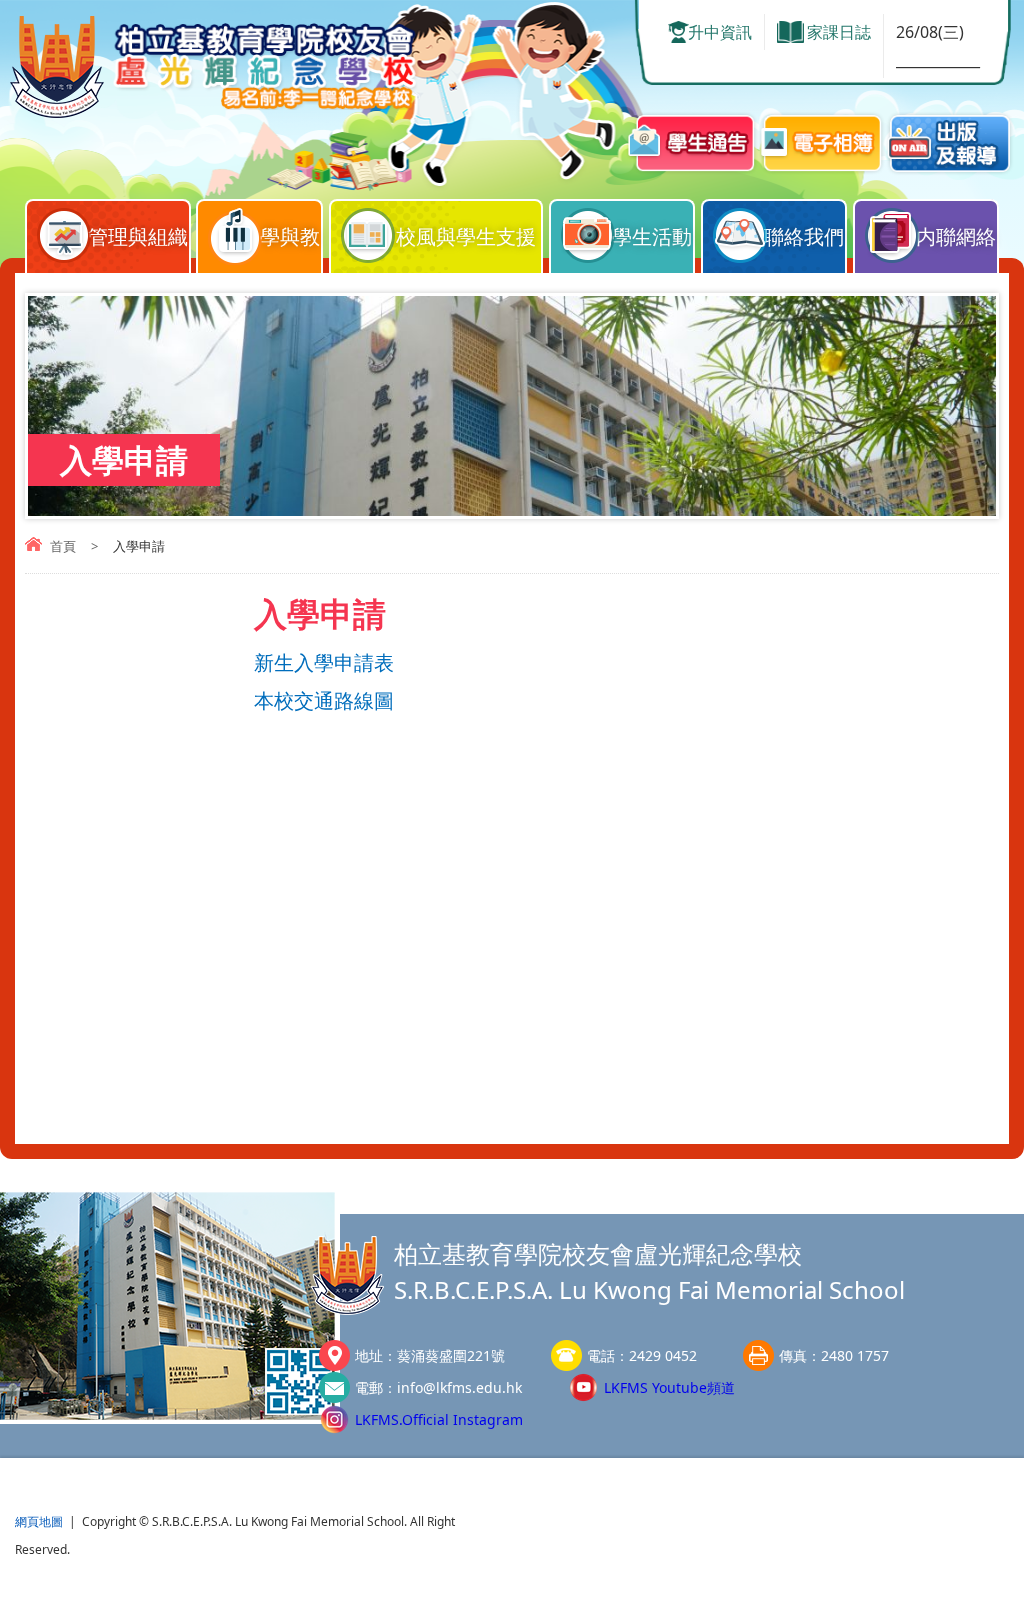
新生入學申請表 (324, 663)
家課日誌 (839, 32)
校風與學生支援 (466, 236)
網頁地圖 (39, 1521)
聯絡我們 (804, 236)
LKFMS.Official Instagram (439, 1419)
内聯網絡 (956, 236)
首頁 (63, 546)
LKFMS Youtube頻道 (669, 1387)
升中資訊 (720, 32)
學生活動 (652, 236)
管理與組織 (138, 236)
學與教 (290, 236)
